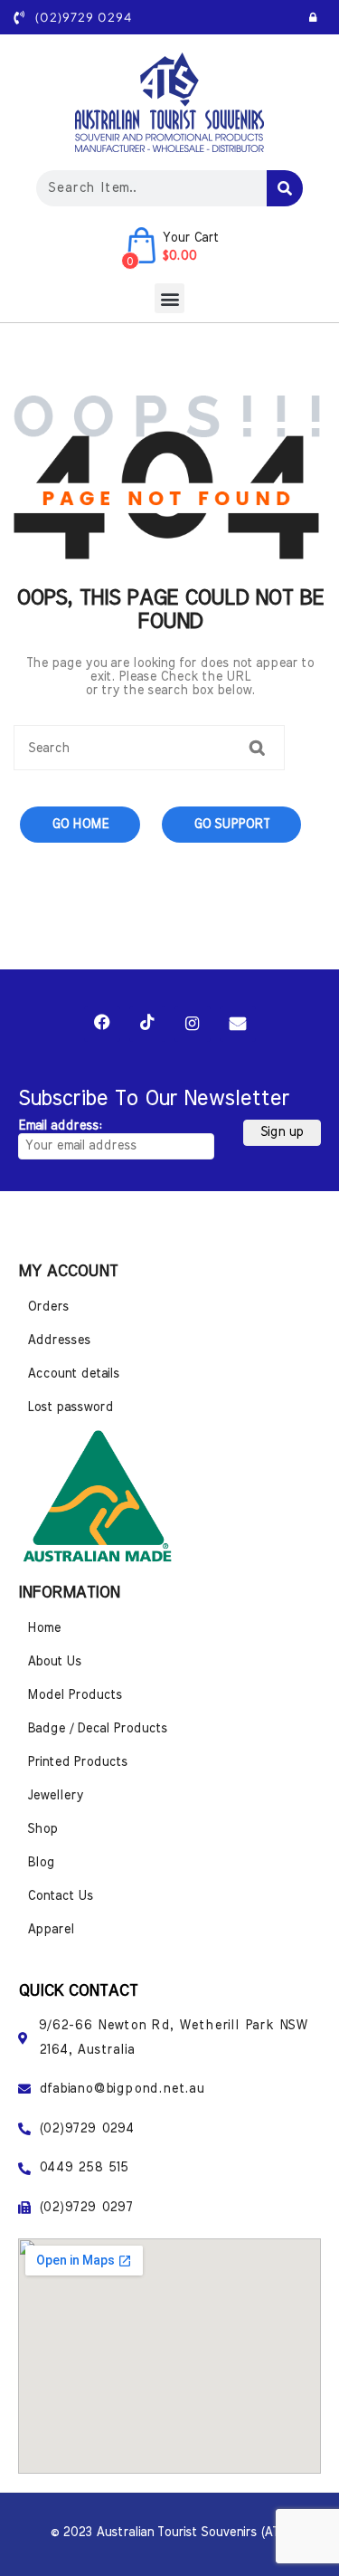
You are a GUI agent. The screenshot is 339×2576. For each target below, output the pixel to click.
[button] (169, 298)
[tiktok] (147, 1024)
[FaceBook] (102, 1024)
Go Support (231, 825)
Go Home (80, 825)
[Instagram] (193, 1024)
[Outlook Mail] (238, 1024)
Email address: (60, 1126)
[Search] (285, 188)
